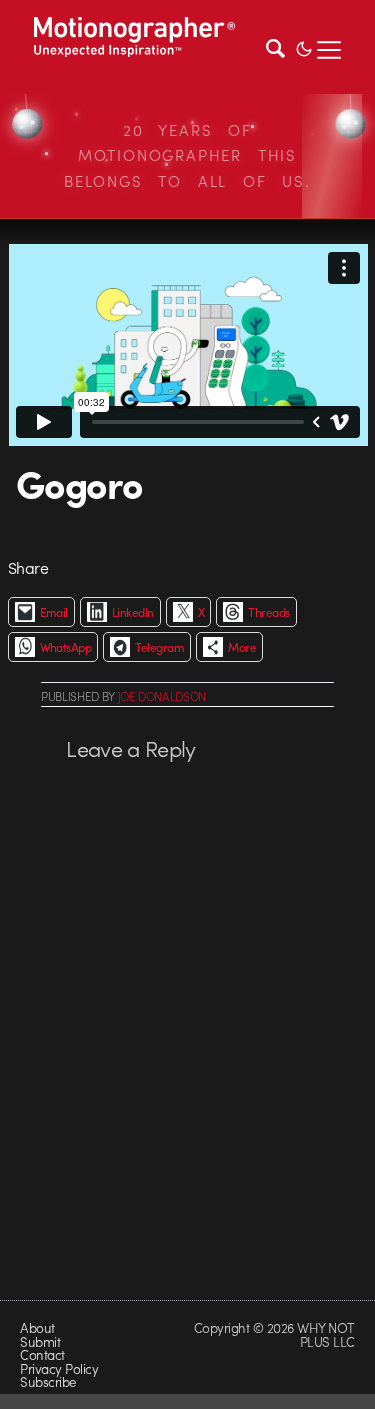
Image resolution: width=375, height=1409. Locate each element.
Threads (268, 612)
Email (54, 612)
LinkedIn (133, 612)
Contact (42, 1354)
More (242, 647)
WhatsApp (66, 647)
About (37, 1327)
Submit (40, 1341)
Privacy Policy (59, 1368)
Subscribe (47, 1381)
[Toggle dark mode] (304, 47)
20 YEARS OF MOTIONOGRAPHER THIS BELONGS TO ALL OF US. (187, 155)
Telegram (159, 647)
